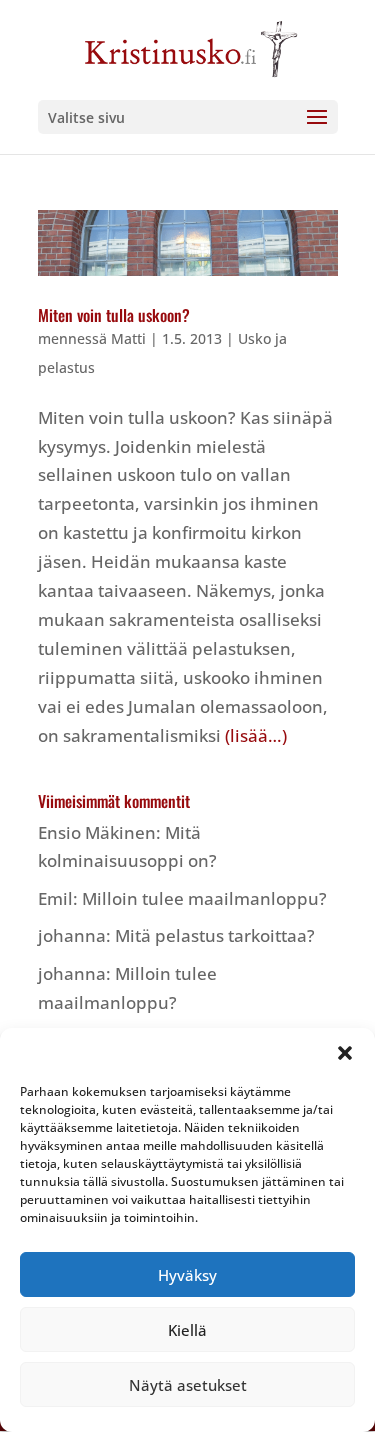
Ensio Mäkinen (97, 832)
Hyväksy (187, 1275)
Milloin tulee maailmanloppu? (204, 898)
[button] (345, 1053)
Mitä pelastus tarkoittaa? (215, 935)
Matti (128, 338)
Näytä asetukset (188, 1385)
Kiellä (187, 1330)
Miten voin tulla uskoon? (114, 315)
